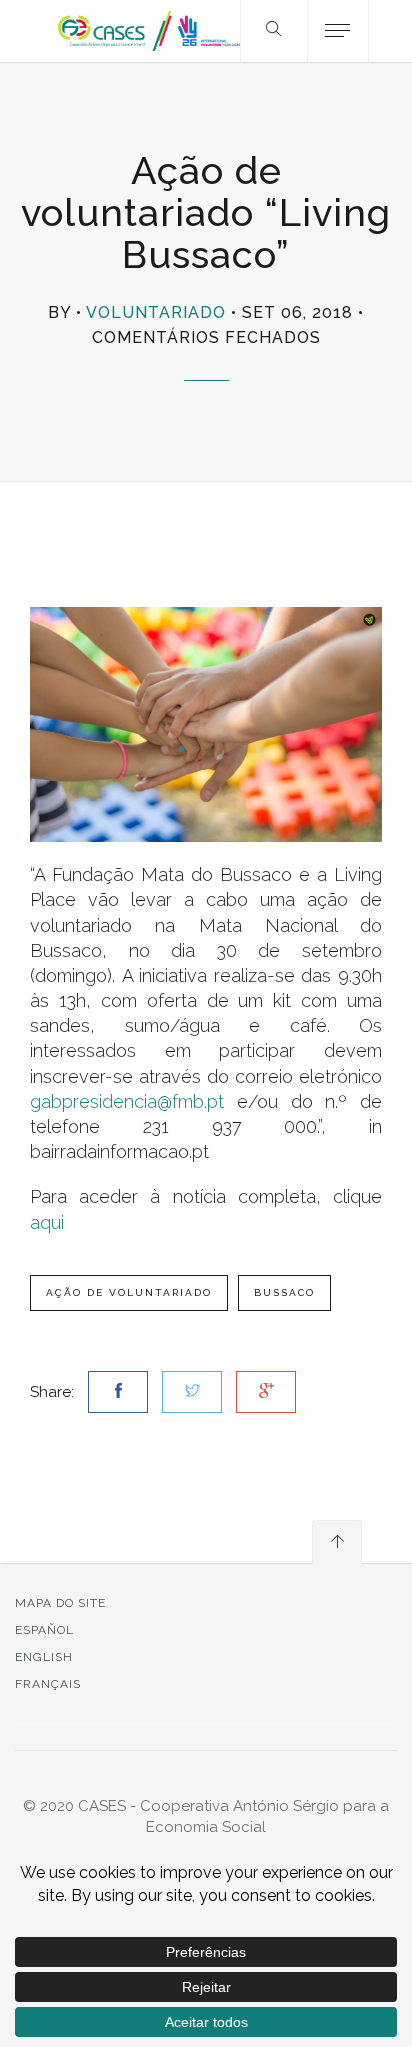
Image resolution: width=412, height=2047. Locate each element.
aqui (47, 1222)
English (44, 1657)
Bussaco (284, 1292)
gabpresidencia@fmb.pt (127, 1101)
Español (44, 1630)
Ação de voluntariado (129, 1292)
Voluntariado (156, 312)
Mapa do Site (60, 1603)
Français (48, 1684)
